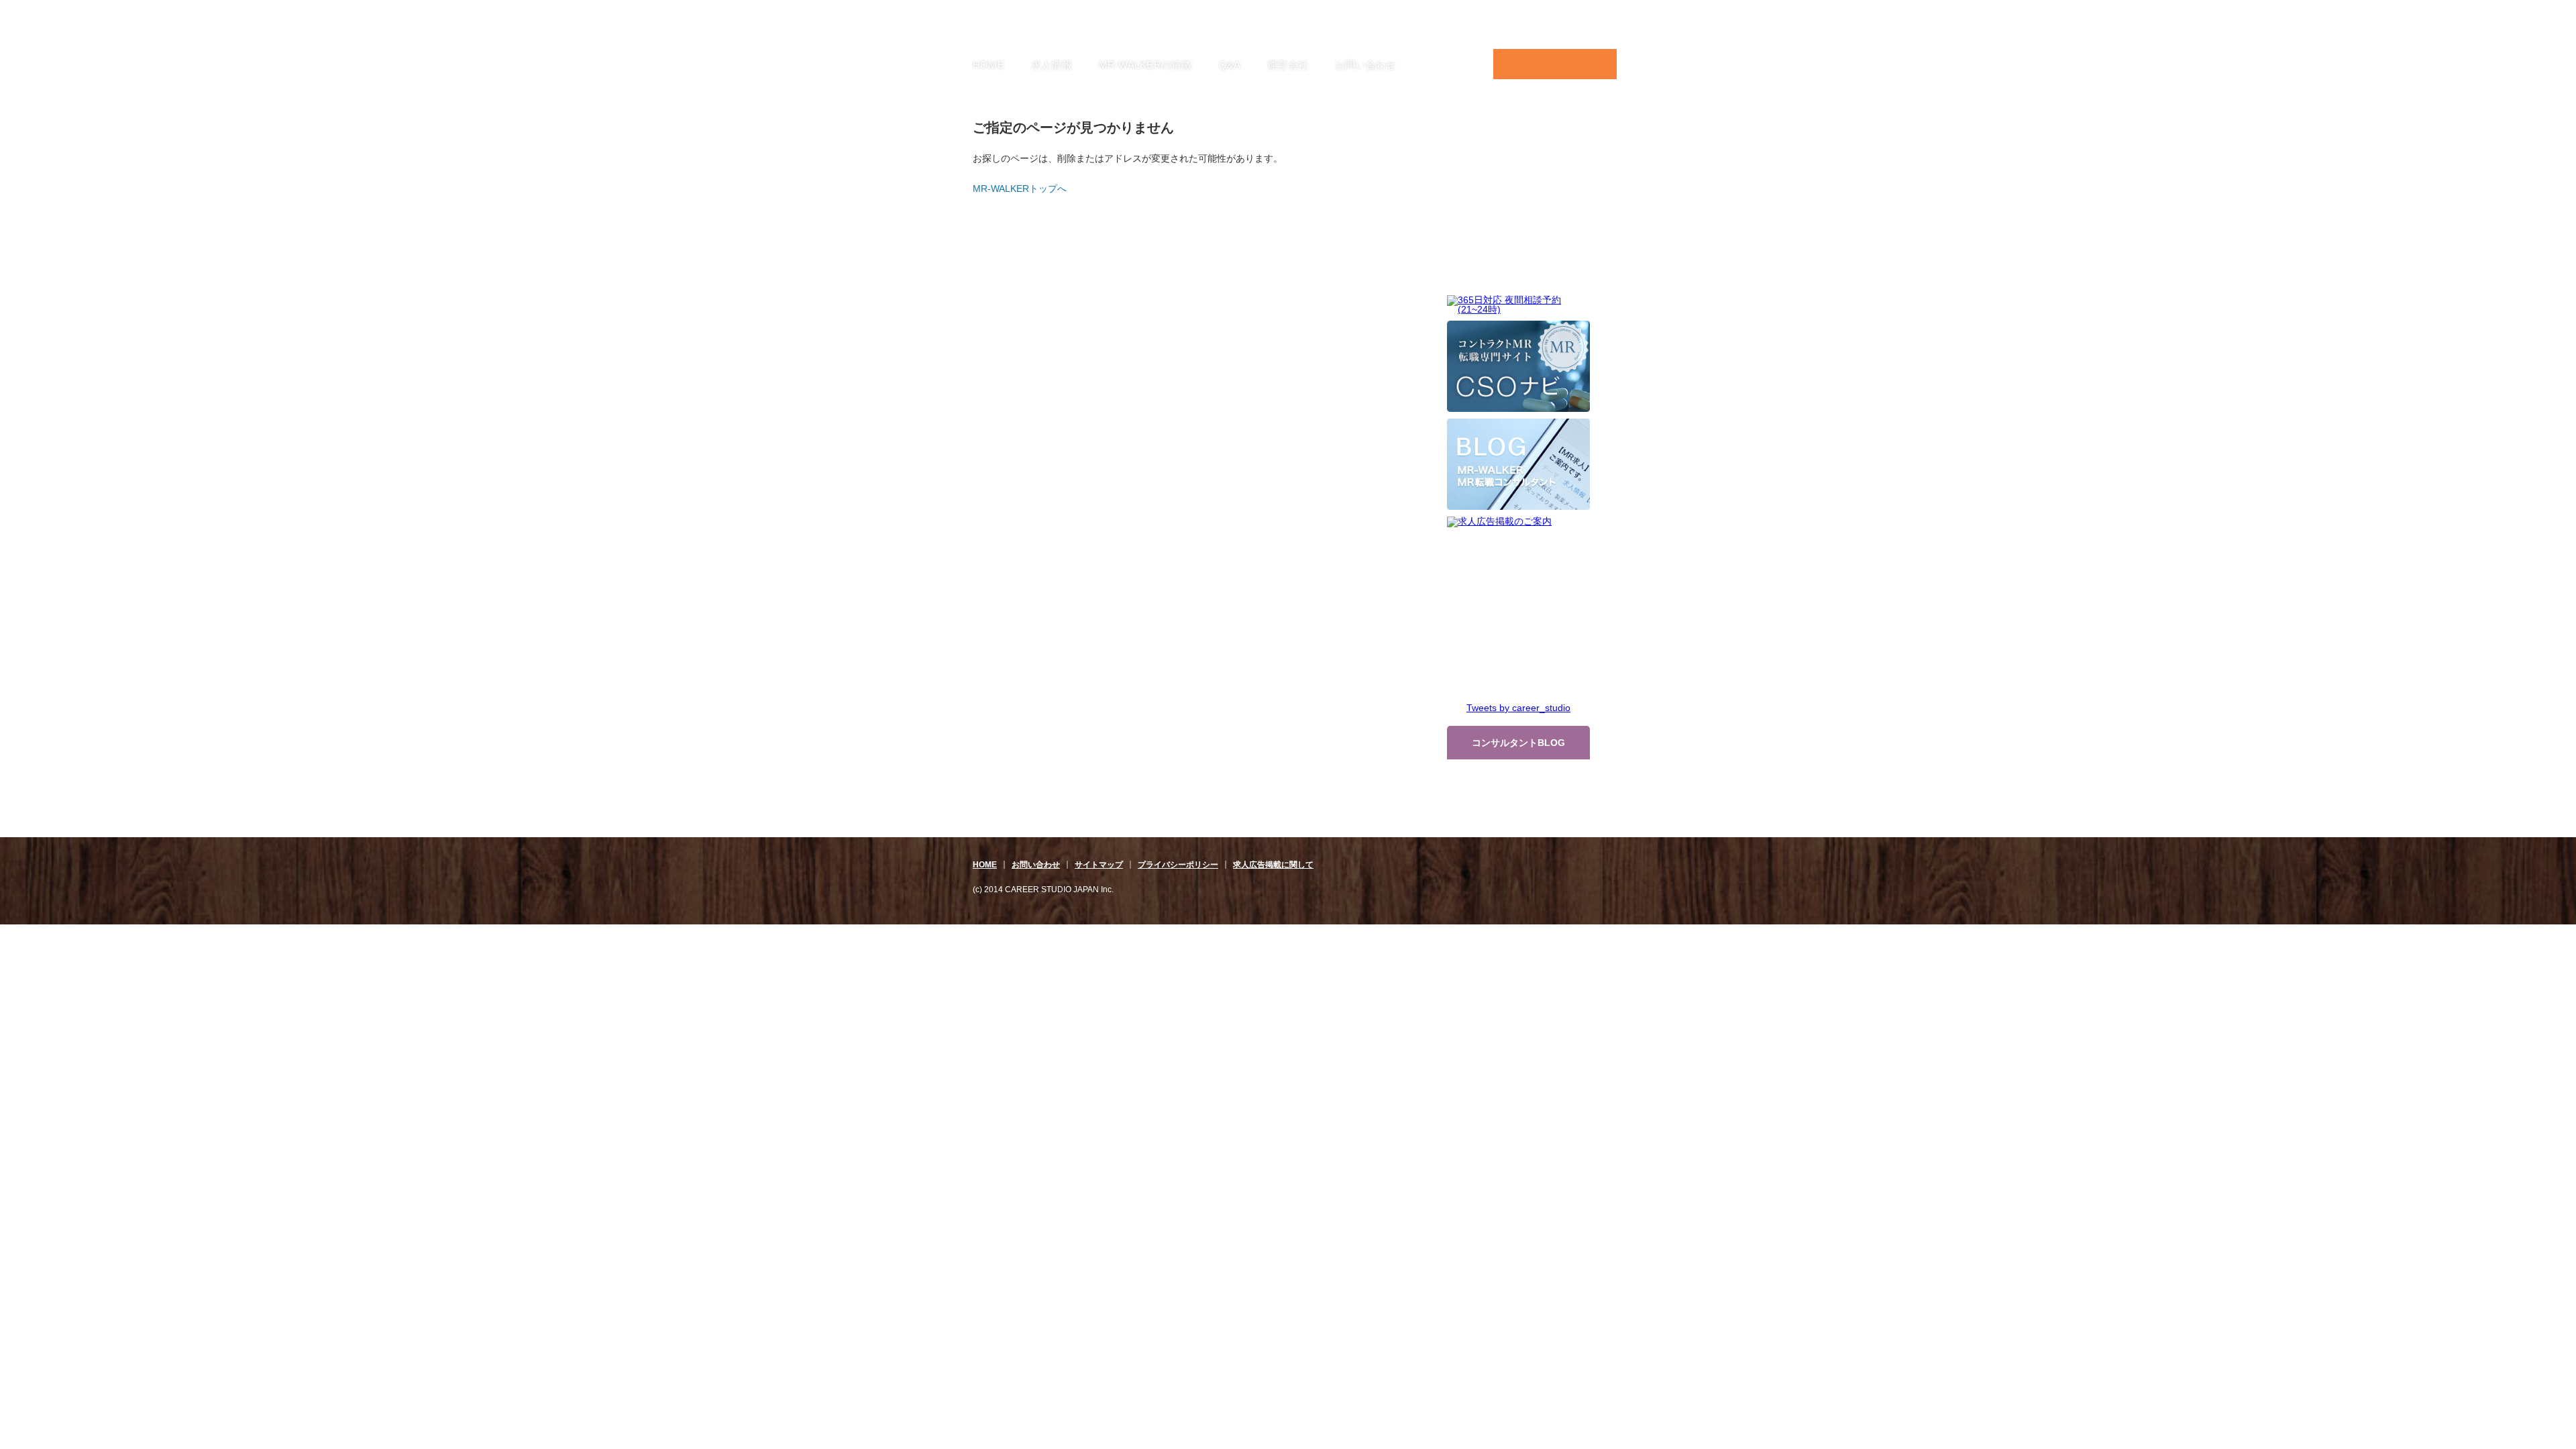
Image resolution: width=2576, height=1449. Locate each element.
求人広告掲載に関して (1273, 865)
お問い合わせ (1365, 65)
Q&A (1230, 65)
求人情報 (1052, 65)
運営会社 (1288, 65)
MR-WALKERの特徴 (1145, 65)
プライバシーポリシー (1178, 865)
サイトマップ (1099, 865)
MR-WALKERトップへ (1020, 189)
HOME (988, 65)
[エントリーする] (1555, 64)
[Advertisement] (1519, 207)
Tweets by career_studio (1518, 708)
